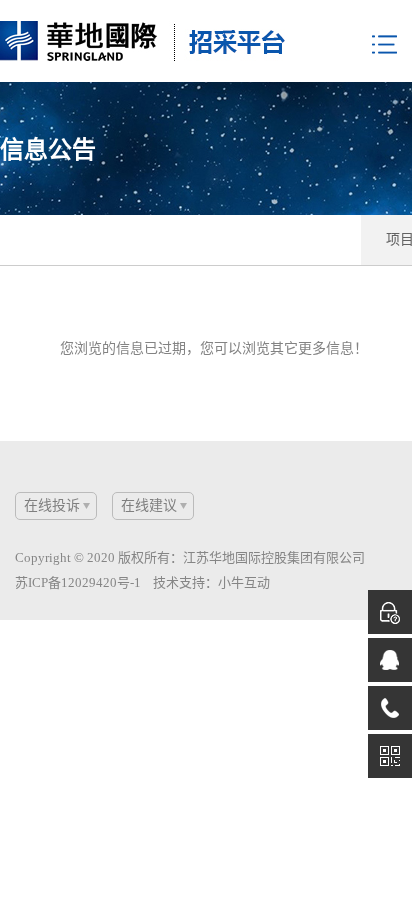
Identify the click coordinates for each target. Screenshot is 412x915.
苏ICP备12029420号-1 (78, 582)
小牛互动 (244, 582)
